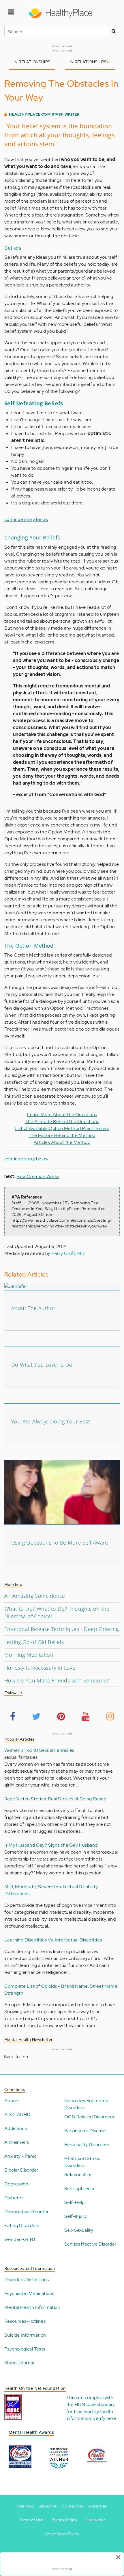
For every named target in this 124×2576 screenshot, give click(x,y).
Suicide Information (25, 2335)
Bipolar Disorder (21, 2170)
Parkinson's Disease (85, 2131)
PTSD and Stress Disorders (82, 2162)
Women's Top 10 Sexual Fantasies (39, 1750)
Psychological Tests (25, 2349)
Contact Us (73, 2506)
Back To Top (16, 2057)
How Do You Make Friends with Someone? (57, 1680)
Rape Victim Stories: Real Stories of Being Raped (55, 1799)
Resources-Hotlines (25, 2321)
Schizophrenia (79, 2188)
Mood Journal (19, 2363)
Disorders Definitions (27, 2280)
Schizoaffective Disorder (91, 2244)
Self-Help (75, 2202)
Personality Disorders (87, 2145)
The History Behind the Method (62, 1135)
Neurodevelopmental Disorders (87, 2104)
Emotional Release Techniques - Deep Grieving (62, 1629)
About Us (48, 2506)
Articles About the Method (62, 1142)
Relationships (78, 2175)
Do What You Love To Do (42, 1365)
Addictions (16, 2128)
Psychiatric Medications (29, 2293)
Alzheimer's (17, 2142)
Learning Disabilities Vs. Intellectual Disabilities (53, 1940)
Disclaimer (95, 2520)
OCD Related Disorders (89, 2117)
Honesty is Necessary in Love (40, 1668)
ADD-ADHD (17, 2114)
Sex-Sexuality (79, 2230)
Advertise (97, 2506)
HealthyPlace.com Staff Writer (44, 114)
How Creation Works (38, 1176)
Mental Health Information (32, 2307)
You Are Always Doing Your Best (51, 1421)
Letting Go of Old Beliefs (34, 1642)
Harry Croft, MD (68, 1253)
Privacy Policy (64, 2520)
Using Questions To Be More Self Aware (60, 1543)
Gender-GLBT (20, 2239)
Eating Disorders (22, 2225)
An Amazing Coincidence (35, 1596)
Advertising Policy (62, 2534)
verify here (105, 2418)
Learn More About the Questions (62, 1115)
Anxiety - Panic (20, 2156)
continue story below (26, 519)
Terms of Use (31, 2520)
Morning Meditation (29, 1655)
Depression (16, 2184)
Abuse (11, 2101)
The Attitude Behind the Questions (62, 1121)
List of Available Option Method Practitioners (62, 1128)
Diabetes (14, 2198)
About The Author (33, 1308)
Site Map (26, 2506)
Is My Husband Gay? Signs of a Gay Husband (51, 1845)
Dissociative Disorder (27, 2212)
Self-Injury (76, 2216)
